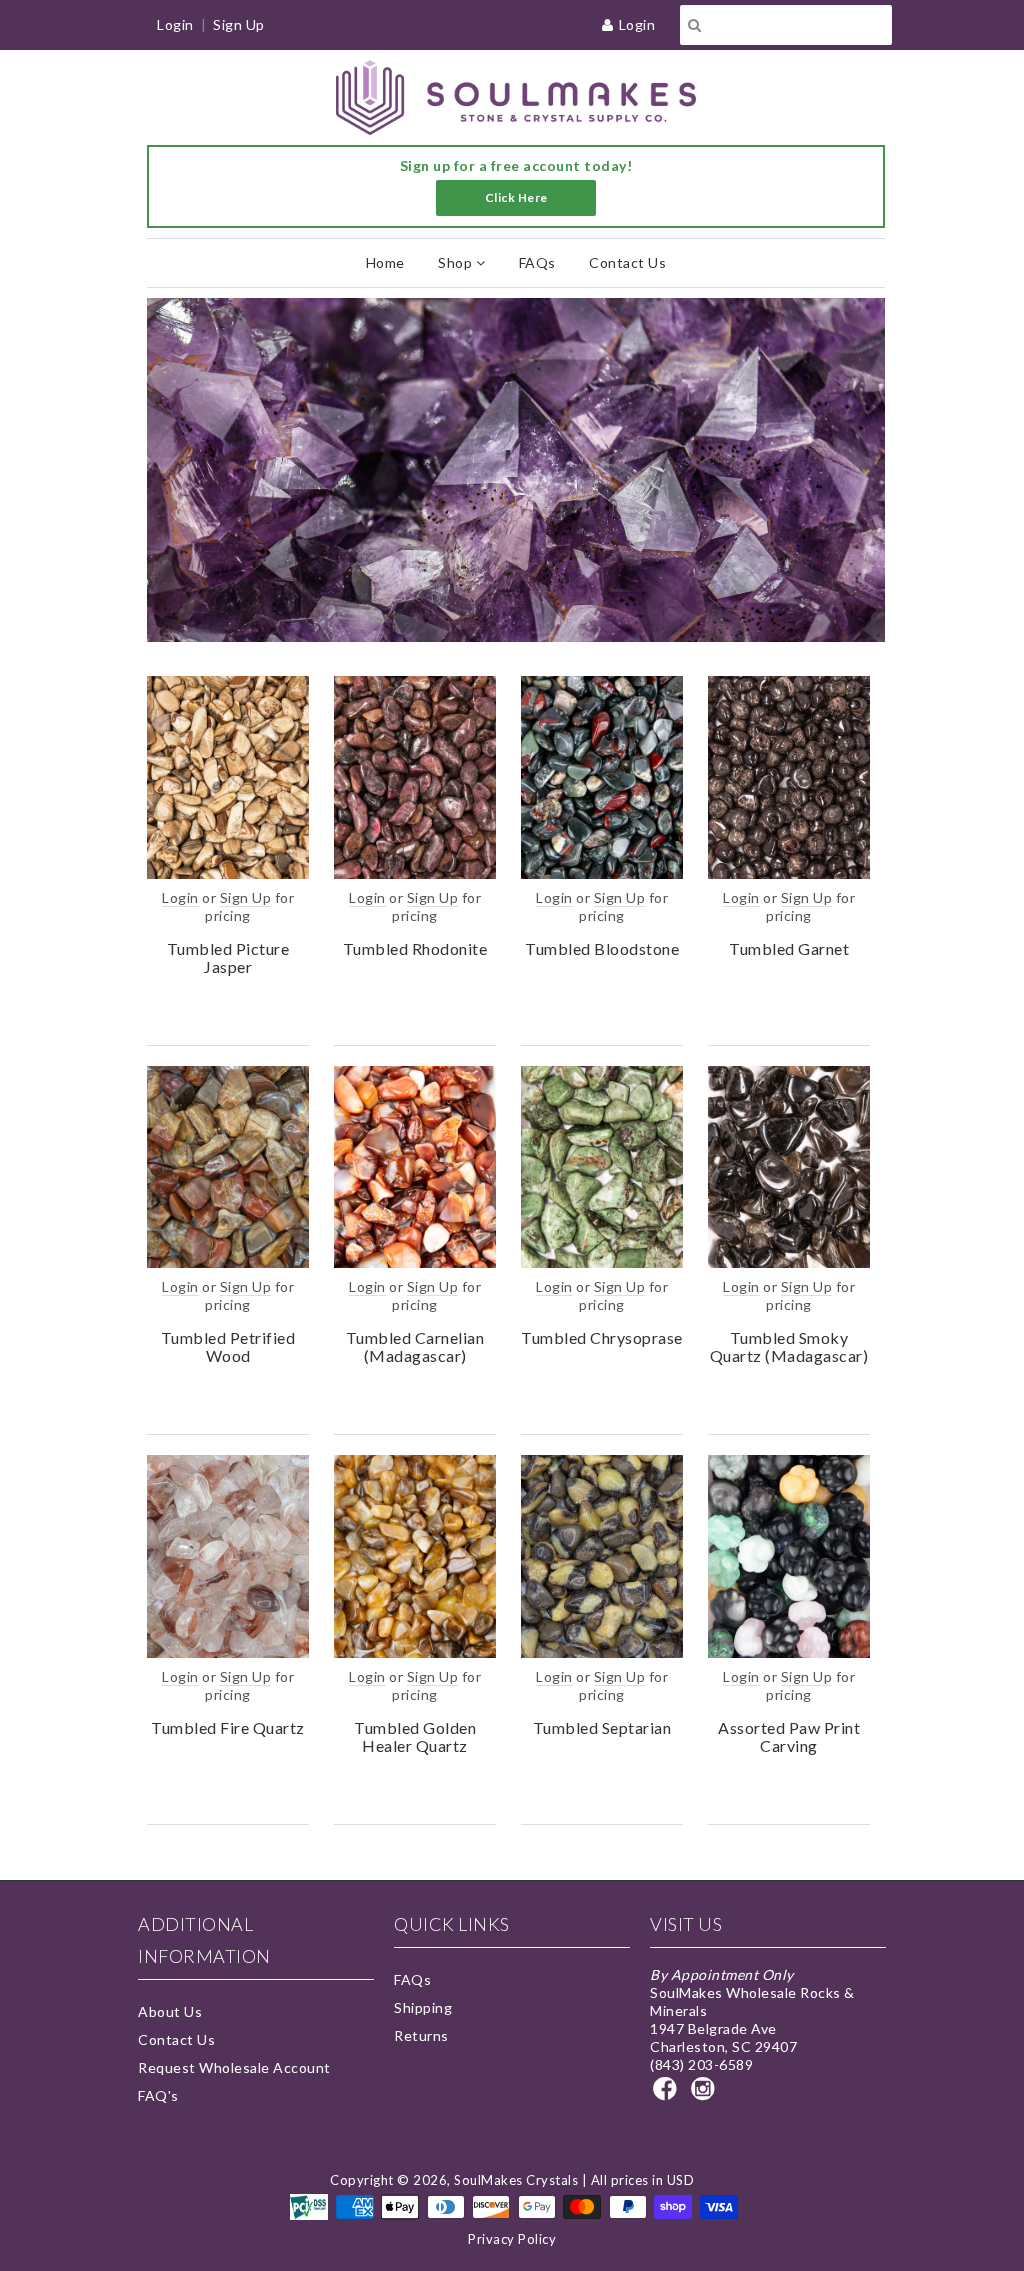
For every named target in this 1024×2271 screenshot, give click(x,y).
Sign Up (239, 24)
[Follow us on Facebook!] (668, 2094)
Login (637, 24)
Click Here (516, 197)
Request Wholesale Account (234, 2067)
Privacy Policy (512, 2239)
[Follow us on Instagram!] (706, 2094)
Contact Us (627, 262)
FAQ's (158, 2095)
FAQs (537, 262)
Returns (421, 2035)
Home (385, 262)
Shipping (423, 2007)
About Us (170, 2011)
